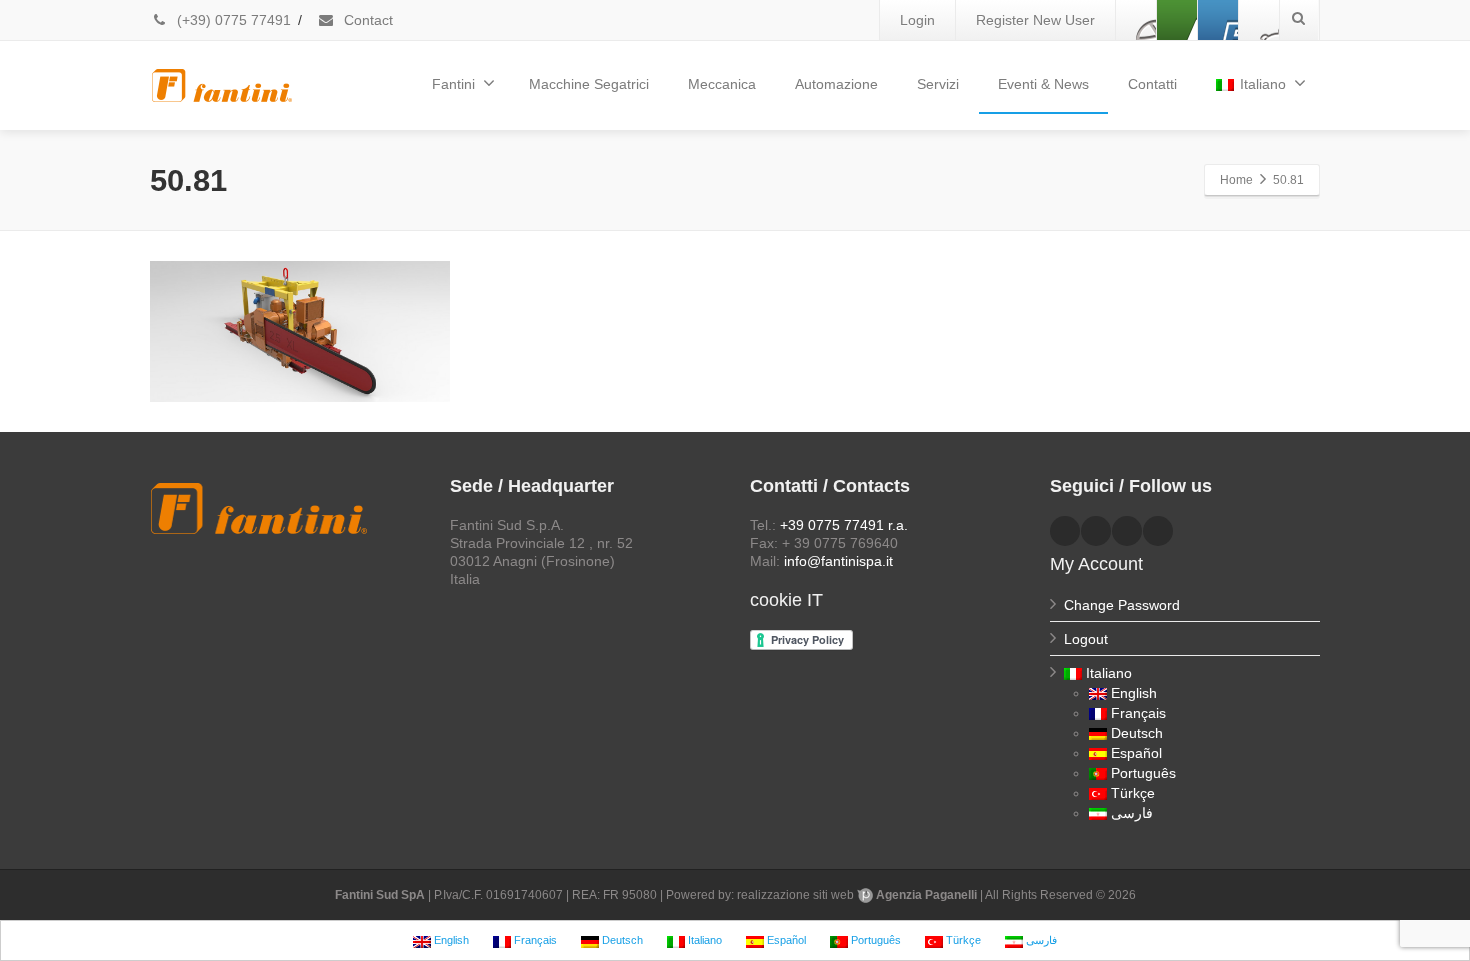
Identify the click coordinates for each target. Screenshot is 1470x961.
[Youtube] (1218, 20)
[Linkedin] (1177, 20)
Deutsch (1137, 733)
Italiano (1263, 84)
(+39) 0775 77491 (232, 20)
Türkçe (1133, 793)
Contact (366, 20)
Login (917, 20)
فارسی (1132, 813)
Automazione (836, 84)
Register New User (1035, 20)
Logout (1086, 639)
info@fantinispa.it (838, 561)
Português (1143, 773)
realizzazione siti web (795, 895)
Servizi (938, 84)
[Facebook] (1136, 20)
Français (1138, 713)
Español (1136, 753)
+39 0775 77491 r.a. (844, 525)
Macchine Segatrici (589, 84)
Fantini (453, 84)
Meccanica (722, 84)
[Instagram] (1259, 20)
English (1134, 693)
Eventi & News (1043, 84)
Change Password (1122, 605)
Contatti (1152, 84)
